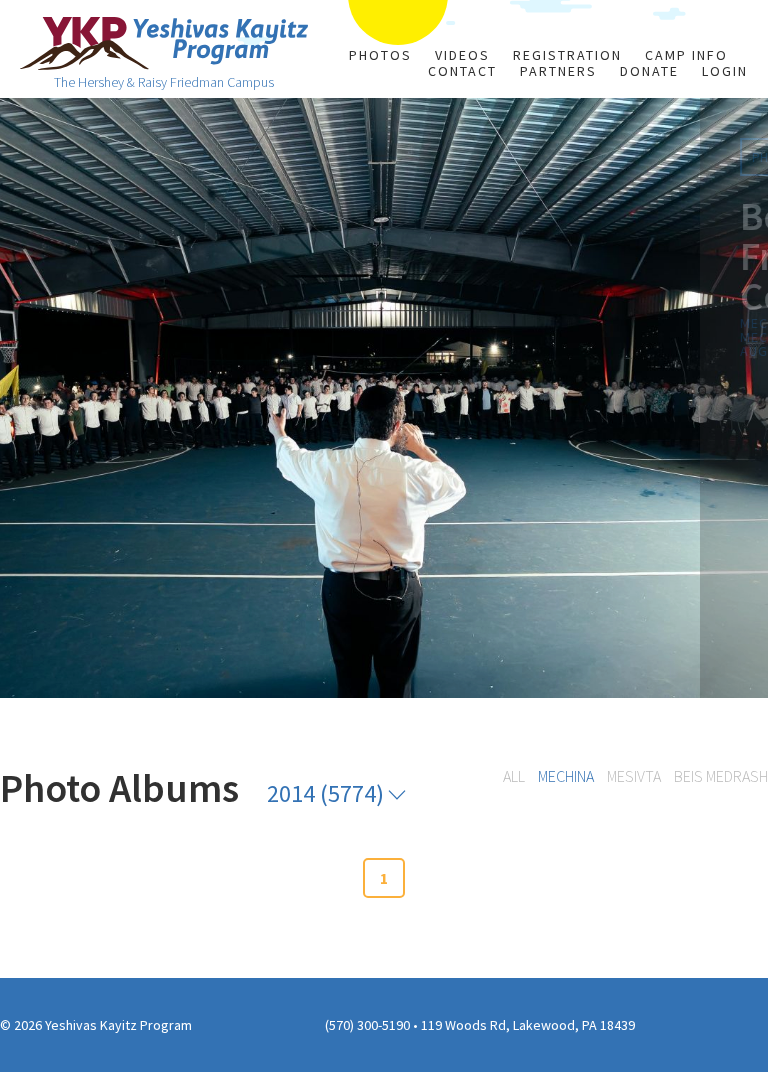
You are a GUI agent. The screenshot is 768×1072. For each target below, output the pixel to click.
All (514, 776)
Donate (649, 71)
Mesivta (634, 776)
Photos (380, 55)
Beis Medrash (721, 776)
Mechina (566, 776)
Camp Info (686, 55)
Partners (558, 71)
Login (725, 71)
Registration (567, 55)
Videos (462, 55)
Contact (462, 71)
